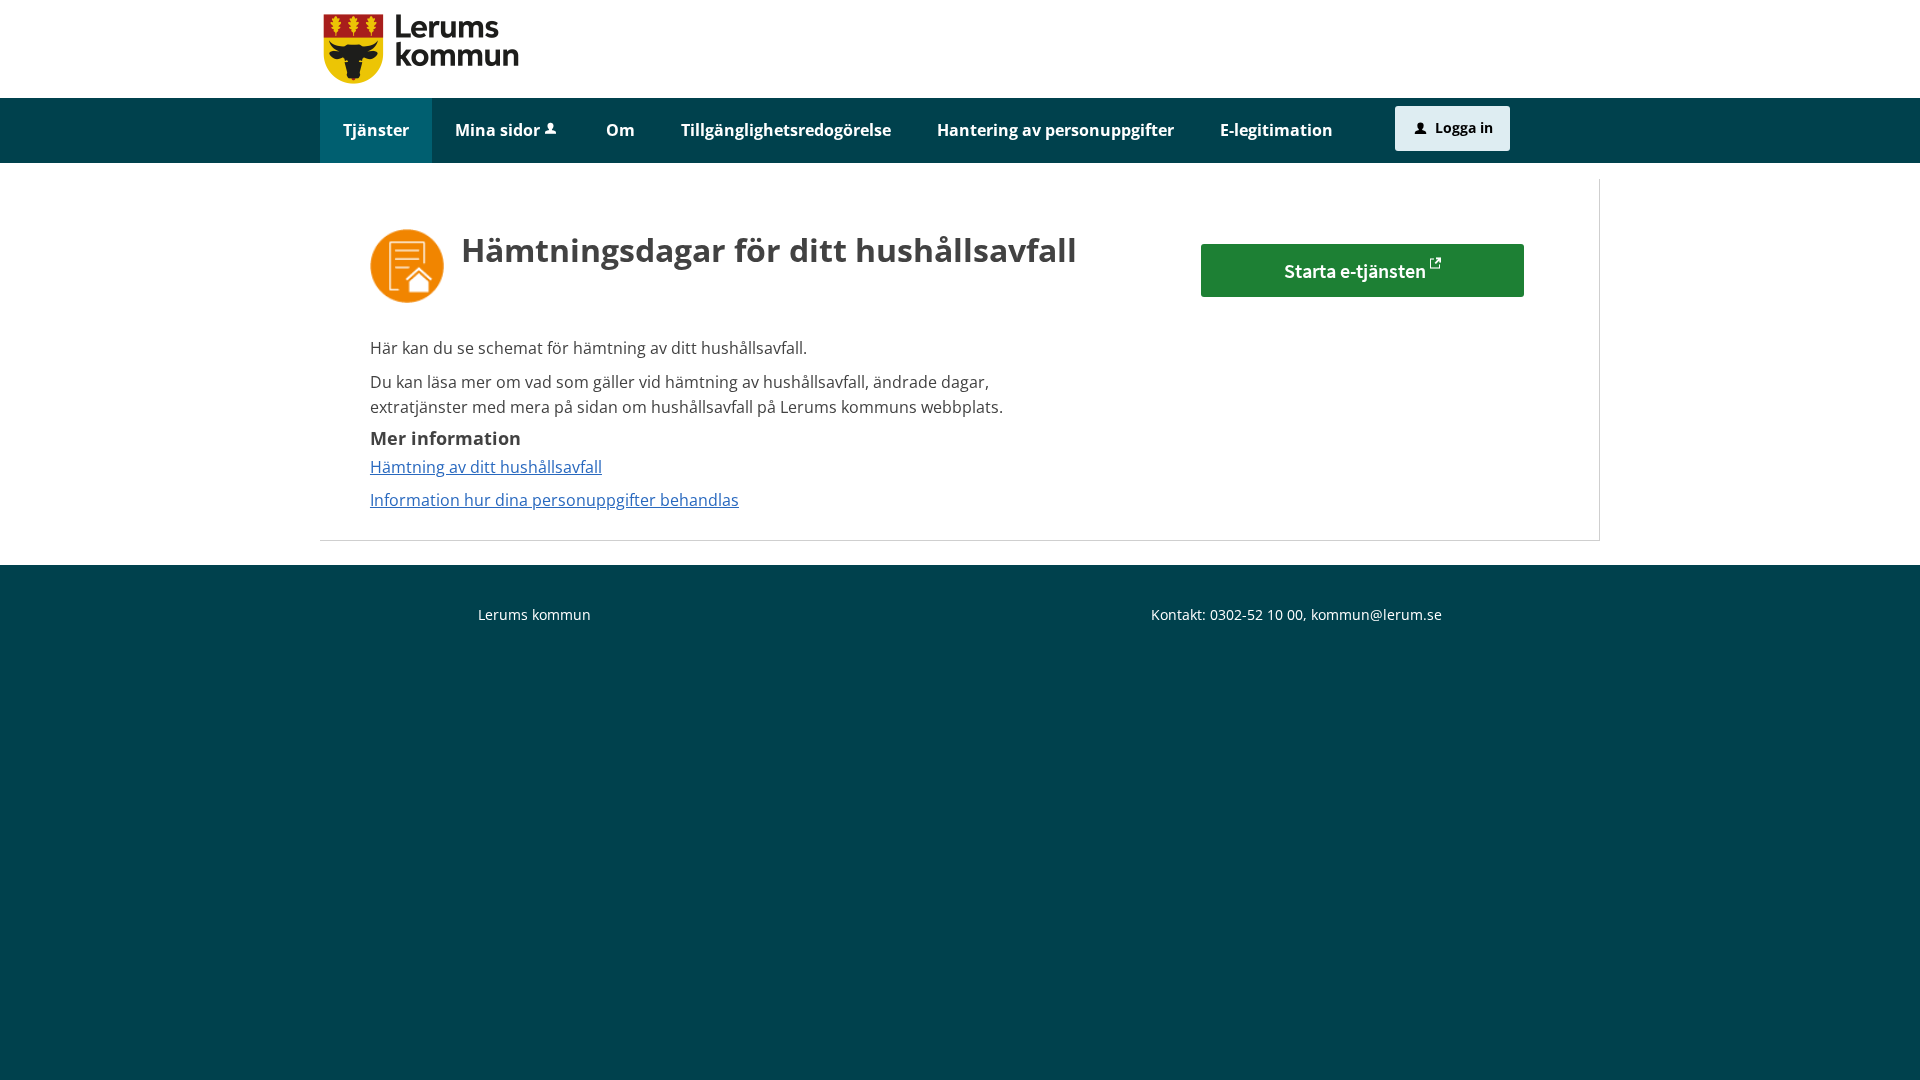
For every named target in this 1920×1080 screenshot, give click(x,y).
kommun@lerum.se (1376, 614)
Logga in (1454, 127)
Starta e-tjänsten (1355, 270)
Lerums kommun (534, 614)
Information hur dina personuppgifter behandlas (554, 500)
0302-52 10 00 (1256, 614)
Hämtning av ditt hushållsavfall (486, 467)
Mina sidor (497, 130)
